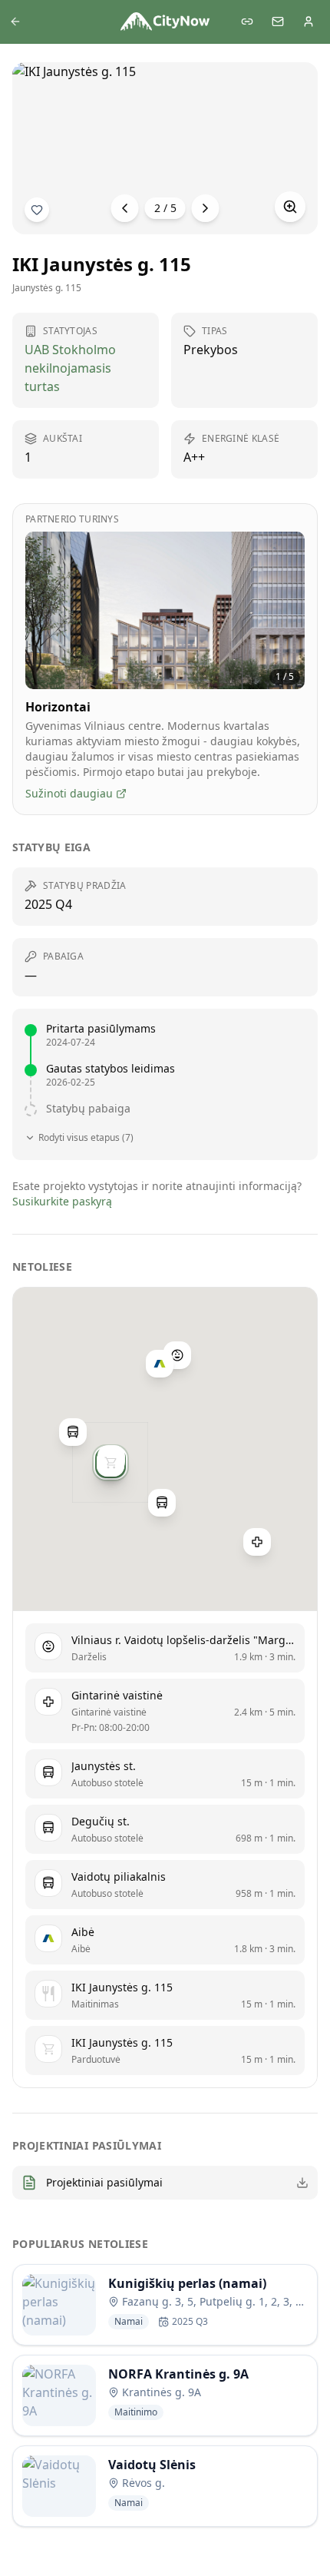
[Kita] (206, 208)
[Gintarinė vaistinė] (257, 1542)
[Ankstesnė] (125, 208)
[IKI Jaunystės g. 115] (111, 1463)
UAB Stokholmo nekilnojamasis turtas (70, 368)
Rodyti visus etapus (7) (86, 1138)
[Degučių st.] (73, 1432)
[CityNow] (165, 22)
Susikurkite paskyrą (62, 1201)
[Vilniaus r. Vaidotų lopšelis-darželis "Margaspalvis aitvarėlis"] (177, 1355)
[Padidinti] (290, 207)
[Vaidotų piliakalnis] (162, 1503)
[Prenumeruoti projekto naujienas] (37, 210)
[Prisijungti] (309, 22)
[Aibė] (160, 1364)
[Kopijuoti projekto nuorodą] (247, 22)
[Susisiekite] (278, 22)
